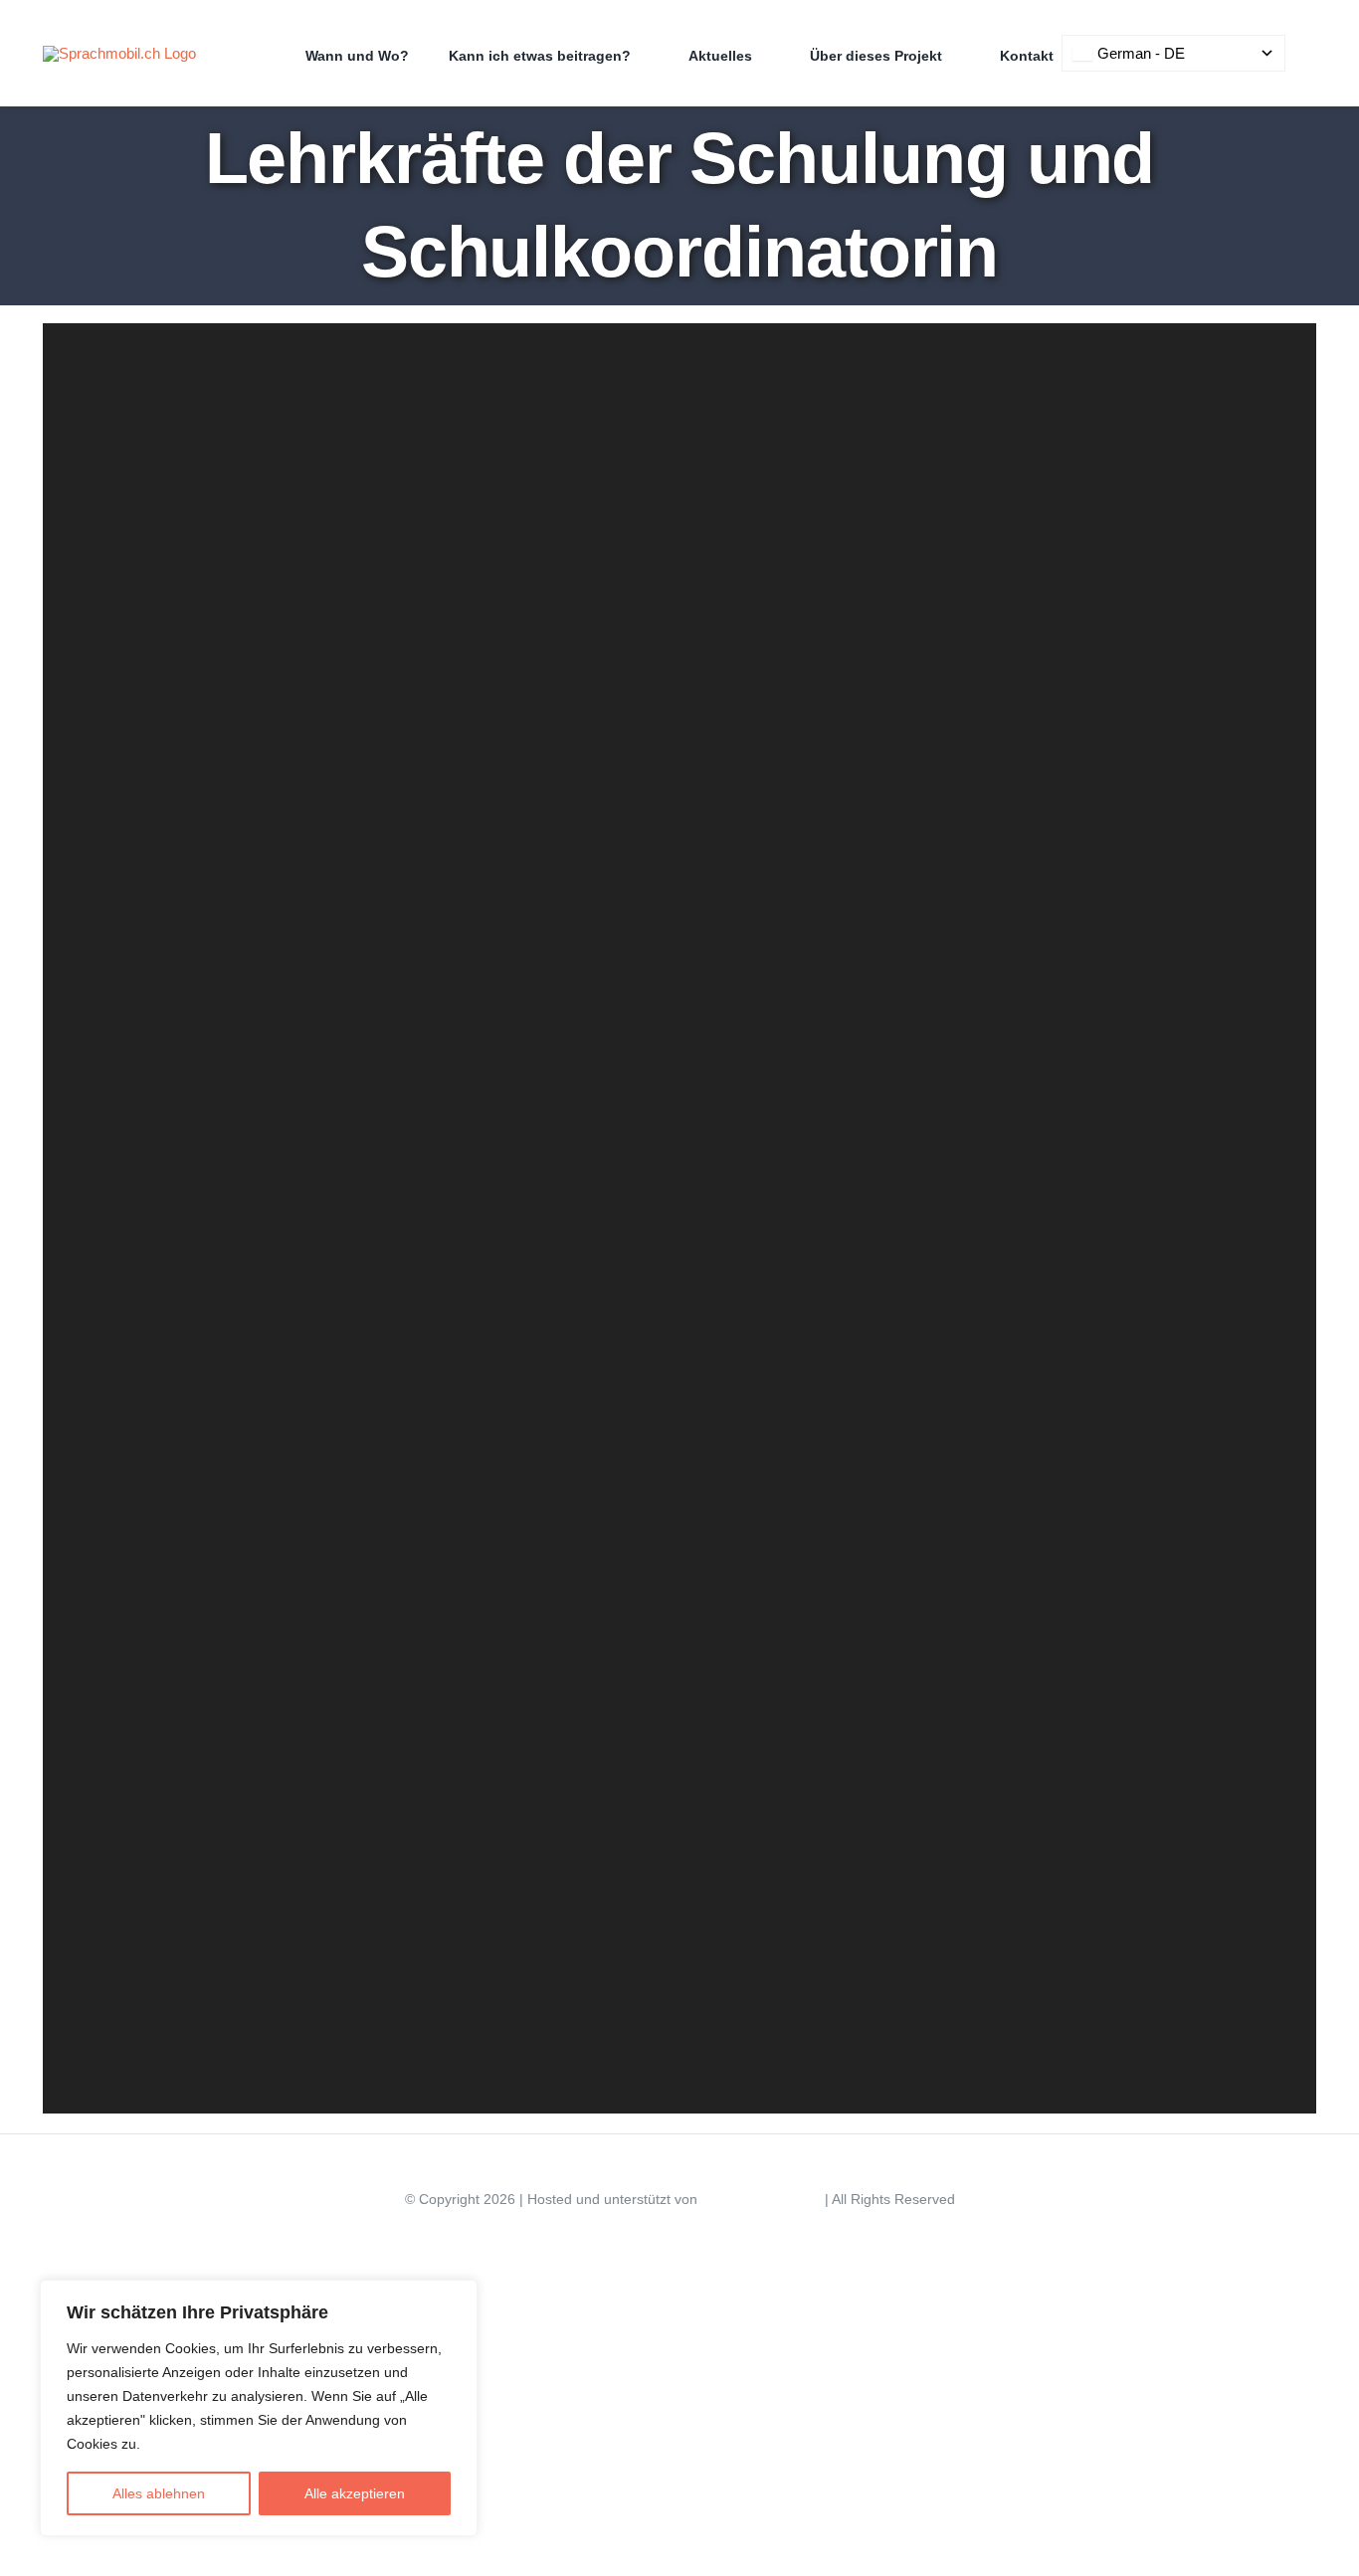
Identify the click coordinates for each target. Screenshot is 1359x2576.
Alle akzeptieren (355, 2493)
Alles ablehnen (159, 2493)
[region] (259, 2408)
